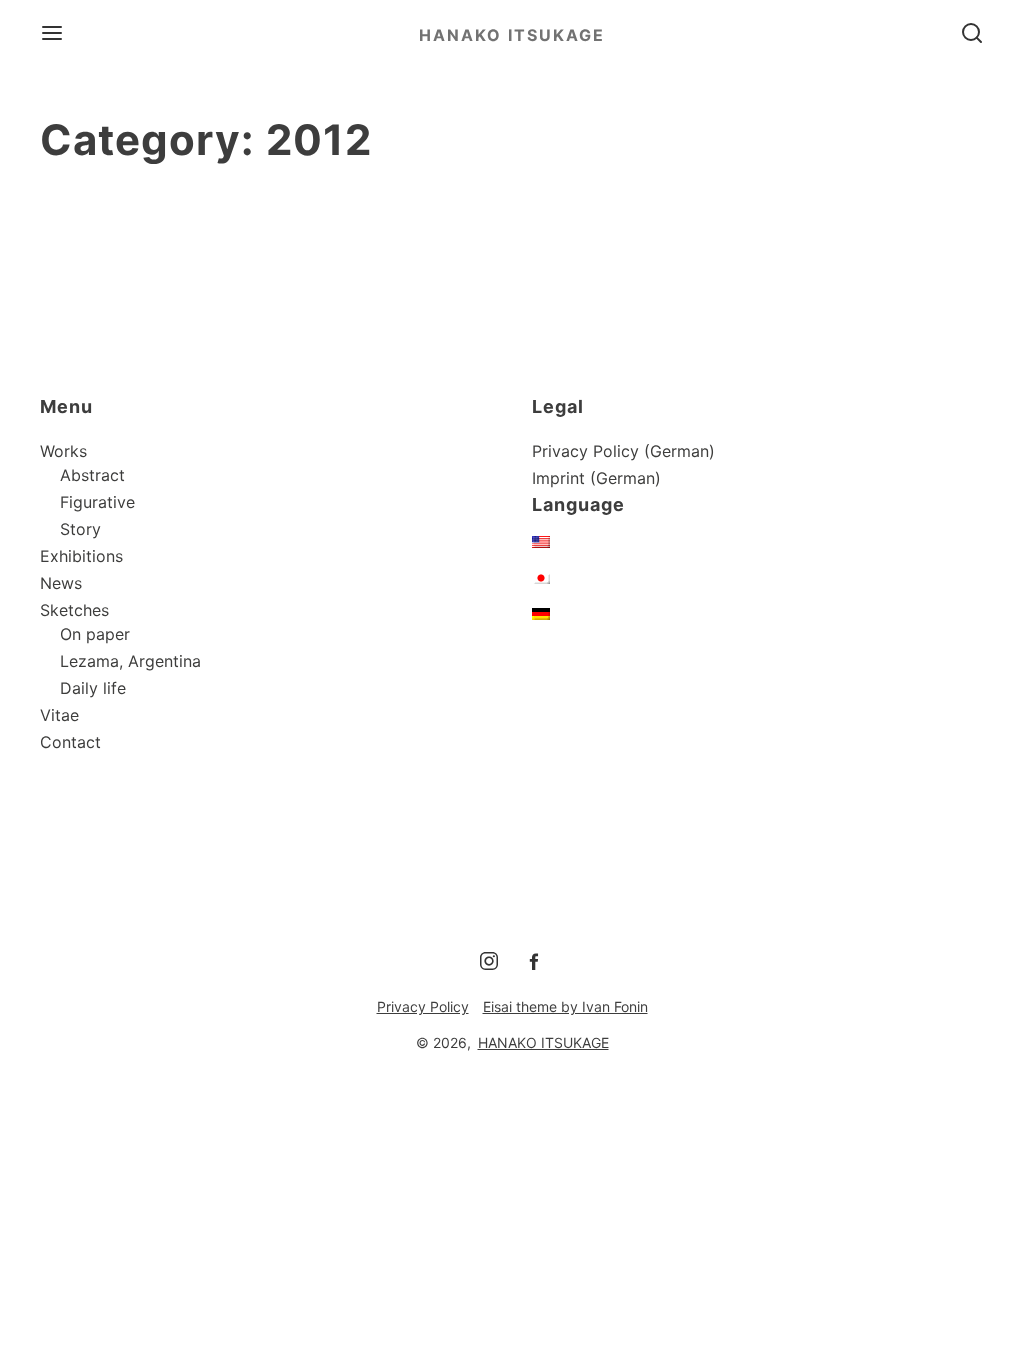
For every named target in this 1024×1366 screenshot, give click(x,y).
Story (80, 529)
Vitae (59, 715)
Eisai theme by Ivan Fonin (565, 1006)
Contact (70, 742)
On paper (95, 634)
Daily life (93, 688)
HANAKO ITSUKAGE (512, 35)
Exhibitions (81, 556)
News (61, 583)
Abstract (92, 475)
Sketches (74, 610)
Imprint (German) (596, 478)
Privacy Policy (423, 1006)
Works (63, 451)
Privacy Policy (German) (623, 451)
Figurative (97, 502)
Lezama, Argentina (130, 661)
